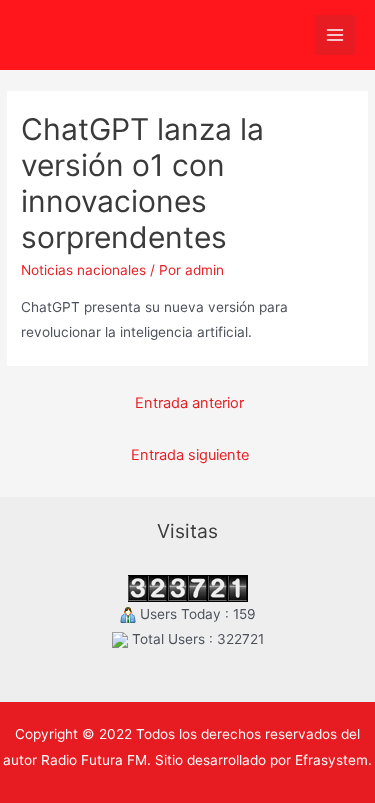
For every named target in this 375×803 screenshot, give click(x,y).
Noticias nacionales (83, 270)
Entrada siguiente (190, 455)
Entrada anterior (189, 403)
